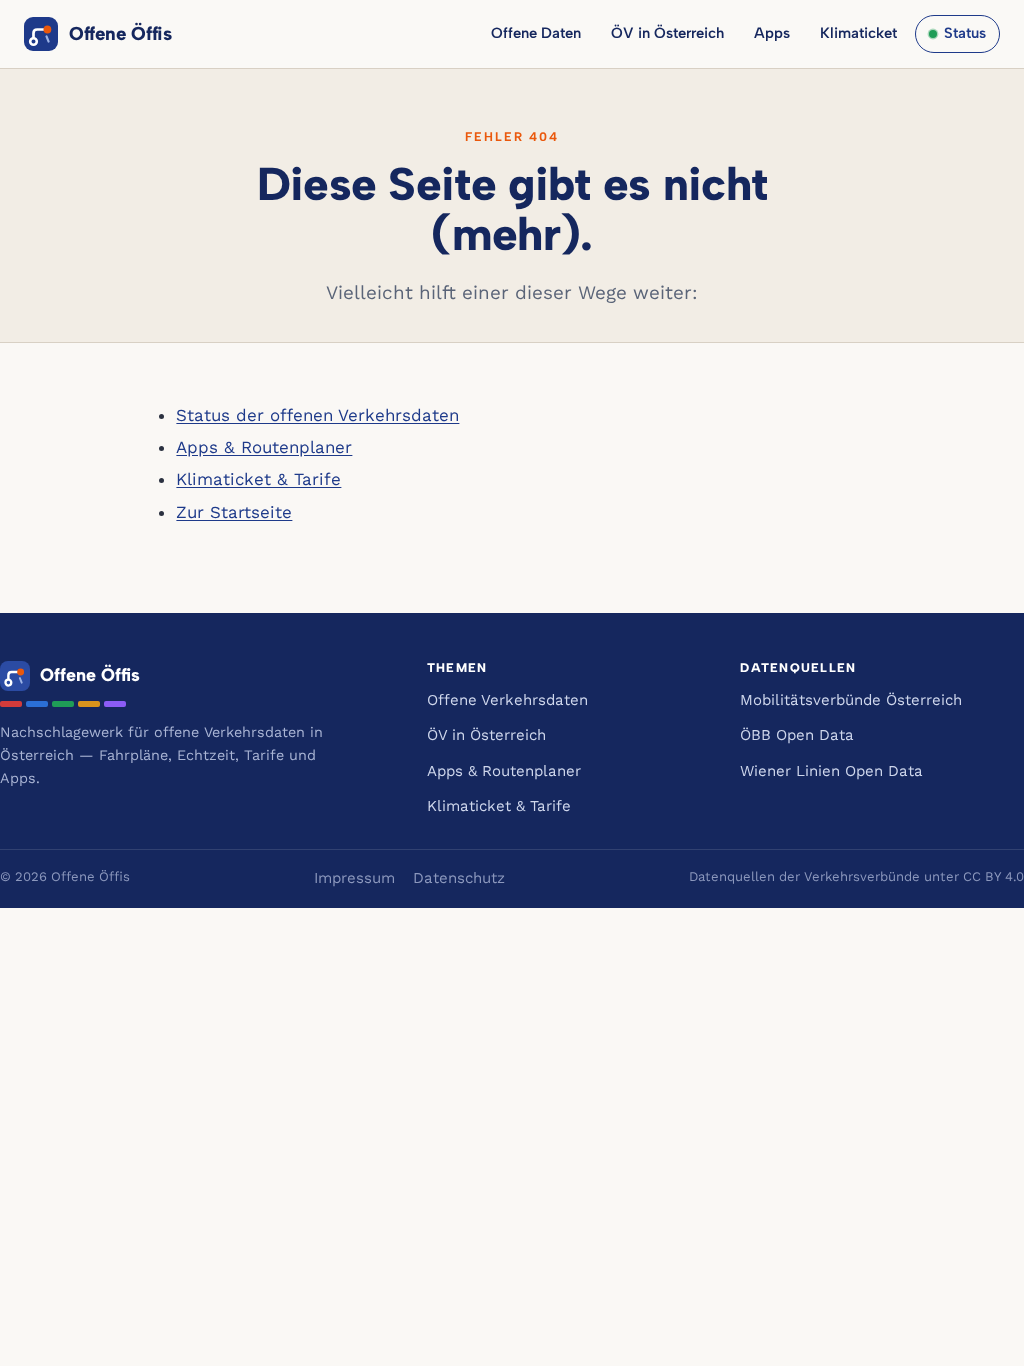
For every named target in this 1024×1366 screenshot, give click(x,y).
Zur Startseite (234, 512)
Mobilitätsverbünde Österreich (851, 700)
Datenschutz (459, 878)
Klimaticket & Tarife (258, 479)
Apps (772, 33)
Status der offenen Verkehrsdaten (317, 415)
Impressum (354, 878)
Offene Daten (536, 33)
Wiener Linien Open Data (831, 771)
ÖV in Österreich (667, 33)
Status (965, 33)
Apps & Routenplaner (264, 447)
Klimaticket (858, 33)
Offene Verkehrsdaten (507, 700)
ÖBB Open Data (797, 735)
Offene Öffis (120, 33)
